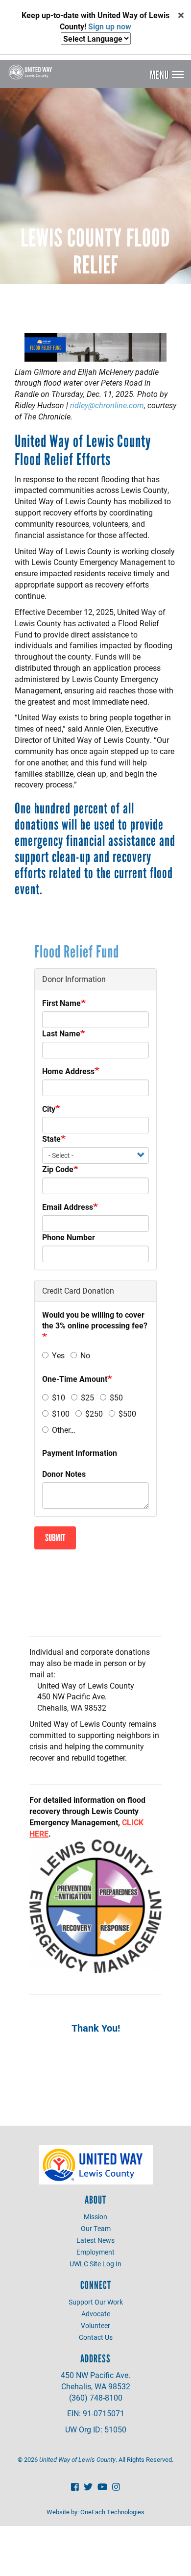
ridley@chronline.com (107, 405)
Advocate (96, 2314)
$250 (94, 1413)
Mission (95, 2217)
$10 (59, 1397)
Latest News (95, 2240)
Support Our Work (96, 2302)
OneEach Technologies (112, 2512)
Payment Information (80, 1453)
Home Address (68, 1071)
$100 (61, 1413)
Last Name (61, 1033)
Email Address (68, 1207)
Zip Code (58, 1169)
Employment (95, 2252)
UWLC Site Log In (95, 2264)
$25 (87, 1397)
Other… (64, 1430)
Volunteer (95, 2325)
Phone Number (69, 1237)
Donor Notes (64, 1474)
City (49, 1109)
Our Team (96, 2228)
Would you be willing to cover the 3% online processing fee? (95, 1320)
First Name (61, 1003)
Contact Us (96, 2337)
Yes (58, 1355)
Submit (55, 1538)
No (85, 1355)
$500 (127, 1413)
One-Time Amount (75, 1379)
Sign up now (110, 26)
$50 (116, 1397)
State (51, 1139)
